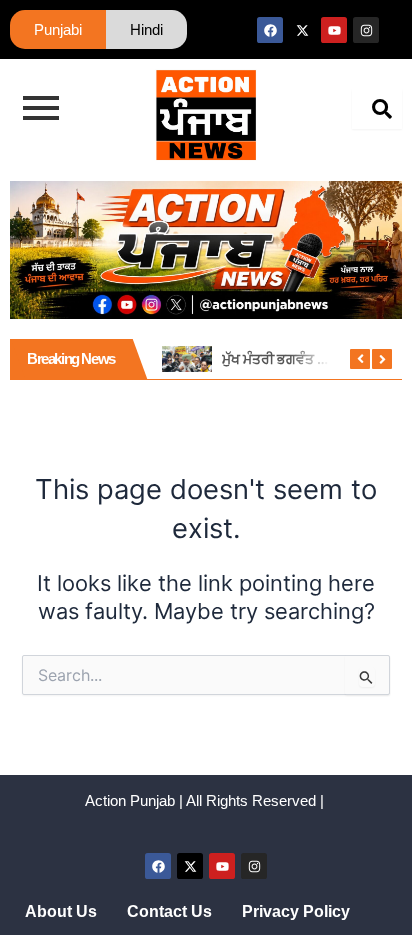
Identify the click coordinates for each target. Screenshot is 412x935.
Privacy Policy (296, 911)
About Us (61, 911)
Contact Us (169, 911)
